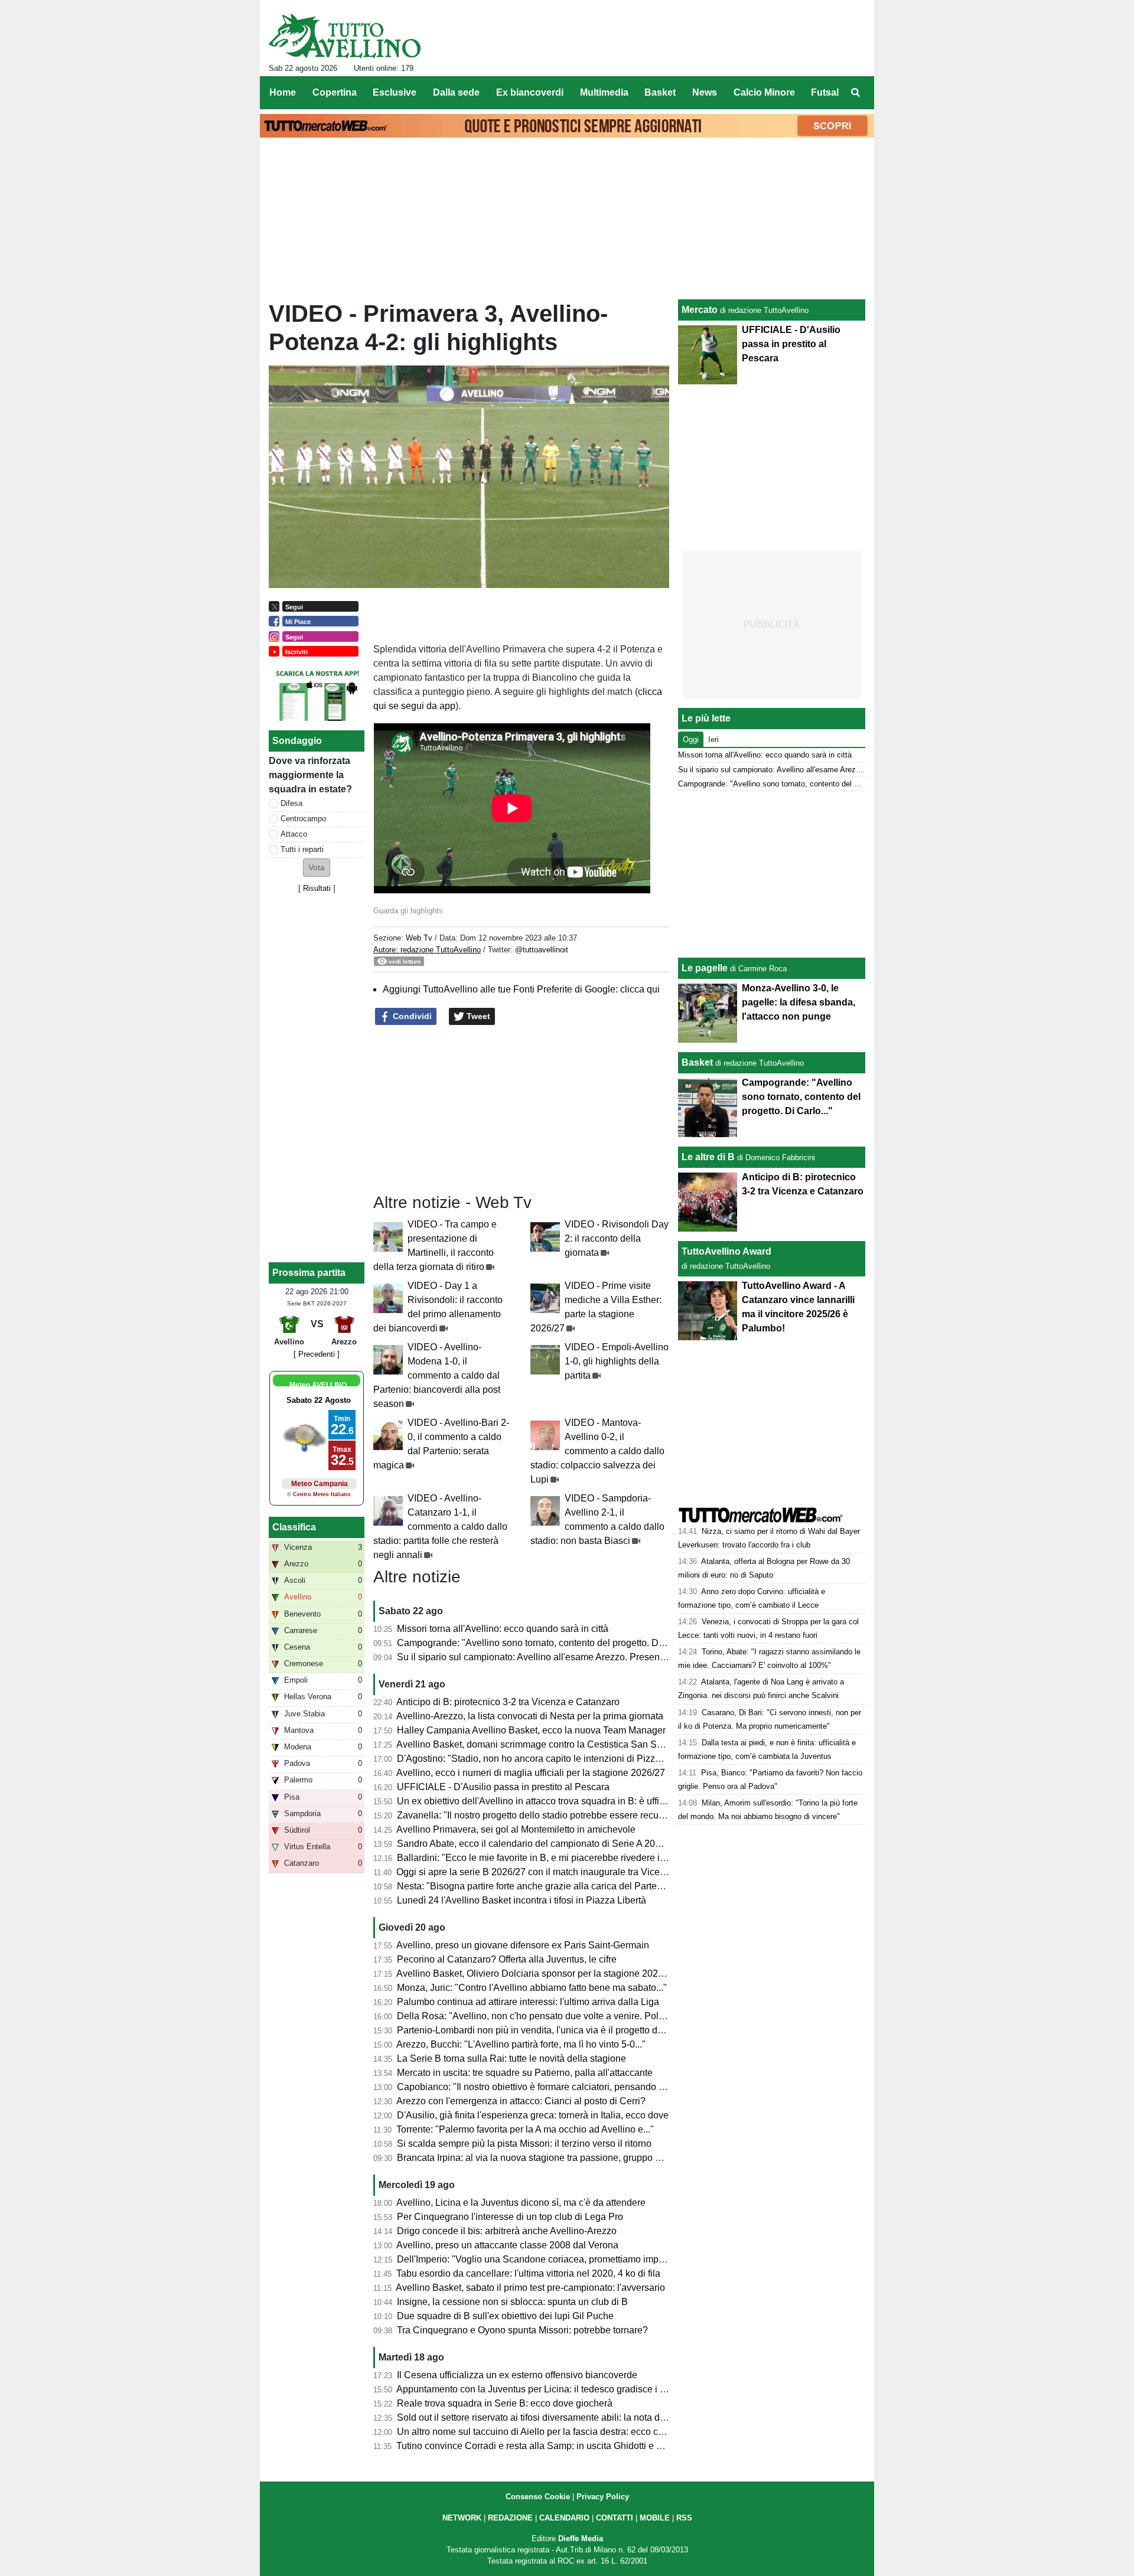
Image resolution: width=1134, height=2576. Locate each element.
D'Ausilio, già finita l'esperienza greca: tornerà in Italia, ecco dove (533, 2115)
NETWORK (462, 2518)
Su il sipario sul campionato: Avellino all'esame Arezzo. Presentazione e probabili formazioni (590, 1657)
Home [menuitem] (283, 92)
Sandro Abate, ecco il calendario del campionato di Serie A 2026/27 (538, 1844)
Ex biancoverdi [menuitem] (530, 92)
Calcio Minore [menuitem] (764, 92)
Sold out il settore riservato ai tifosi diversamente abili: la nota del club (542, 2417)
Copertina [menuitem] (335, 92)
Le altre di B (708, 1157)
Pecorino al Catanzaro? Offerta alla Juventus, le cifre (507, 1959)
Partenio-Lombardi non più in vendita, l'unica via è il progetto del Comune (550, 2030)
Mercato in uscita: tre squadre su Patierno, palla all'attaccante (525, 2073)
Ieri (713, 740)
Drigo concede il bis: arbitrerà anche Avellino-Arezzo (507, 2231)
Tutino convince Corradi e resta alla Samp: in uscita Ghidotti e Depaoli (543, 2446)
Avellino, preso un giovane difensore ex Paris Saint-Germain (523, 1945)
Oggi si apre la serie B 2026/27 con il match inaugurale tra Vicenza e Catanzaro (563, 1872)
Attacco (294, 834)
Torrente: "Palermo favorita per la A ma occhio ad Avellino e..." (525, 2129)
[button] (317, 868)
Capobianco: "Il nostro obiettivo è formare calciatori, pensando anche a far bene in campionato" (595, 2087)
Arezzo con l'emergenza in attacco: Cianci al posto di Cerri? (521, 2101)
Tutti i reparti (302, 849)
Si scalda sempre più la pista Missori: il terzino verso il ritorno (524, 2144)
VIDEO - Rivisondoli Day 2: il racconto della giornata (617, 1238)
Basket (697, 1062)
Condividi (411, 1016)
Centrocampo (303, 819)
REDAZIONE (510, 2518)
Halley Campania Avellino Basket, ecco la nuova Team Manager (531, 1730)
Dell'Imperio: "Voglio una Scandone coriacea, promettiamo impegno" (540, 2259)
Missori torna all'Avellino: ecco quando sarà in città (503, 1629)
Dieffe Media (581, 2539)
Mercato (700, 310)
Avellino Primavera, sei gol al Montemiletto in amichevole (516, 1829)
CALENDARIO (564, 2518)
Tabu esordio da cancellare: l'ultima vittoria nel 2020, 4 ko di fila (528, 2273)
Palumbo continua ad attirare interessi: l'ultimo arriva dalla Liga (528, 2002)
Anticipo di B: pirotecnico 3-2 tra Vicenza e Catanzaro (508, 1702)
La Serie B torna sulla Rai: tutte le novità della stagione (511, 2058)
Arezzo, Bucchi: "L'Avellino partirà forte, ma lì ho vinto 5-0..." (521, 2044)
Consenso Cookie (538, 2497)
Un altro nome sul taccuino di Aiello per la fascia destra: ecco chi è (535, 2432)
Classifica (294, 1527)
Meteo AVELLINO (318, 1385)
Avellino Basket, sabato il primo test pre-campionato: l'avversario (530, 2288)
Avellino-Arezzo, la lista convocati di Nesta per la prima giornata (530, 1716)
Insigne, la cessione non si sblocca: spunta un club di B (512, 2302)
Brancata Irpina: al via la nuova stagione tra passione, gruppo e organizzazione (562, 2158)
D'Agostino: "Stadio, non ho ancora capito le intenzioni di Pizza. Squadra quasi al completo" (589, 1759)
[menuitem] (855, 93)
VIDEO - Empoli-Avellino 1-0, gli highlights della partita (617, 1361)
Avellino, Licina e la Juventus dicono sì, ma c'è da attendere (521, 2203)
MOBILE (655, 2518)
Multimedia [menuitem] (604, 92)
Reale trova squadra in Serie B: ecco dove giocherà (505, 2403)
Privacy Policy (603, 2497)
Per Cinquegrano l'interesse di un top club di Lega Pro (510, 2217)
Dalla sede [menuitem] (456, 92)
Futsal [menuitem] (825, 92)
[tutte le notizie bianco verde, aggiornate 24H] (345, 36)
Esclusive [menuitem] (395, 92)
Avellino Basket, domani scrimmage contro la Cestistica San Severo (538, 1744)
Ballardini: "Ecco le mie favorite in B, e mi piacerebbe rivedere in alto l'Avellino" (562, 1858)
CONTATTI (615, 2518)
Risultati (317, 888)
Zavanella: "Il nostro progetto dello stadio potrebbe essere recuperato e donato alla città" (581, 1815)
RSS (684, 2518)
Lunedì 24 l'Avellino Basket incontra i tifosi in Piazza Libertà (522, 1900)
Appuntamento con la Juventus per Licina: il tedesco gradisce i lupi (536, 2389)
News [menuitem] (705, 92)
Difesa (291, 803)
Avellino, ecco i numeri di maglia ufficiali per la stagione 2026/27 (531, 1773)
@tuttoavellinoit (542, 950)
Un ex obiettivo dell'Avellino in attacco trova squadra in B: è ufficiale (538, 1801)
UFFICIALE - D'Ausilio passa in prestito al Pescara (503, 1787)
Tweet (477, 1016)
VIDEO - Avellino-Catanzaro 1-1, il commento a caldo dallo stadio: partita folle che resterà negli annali (440, 1527)
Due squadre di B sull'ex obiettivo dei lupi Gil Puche (505, 2316)
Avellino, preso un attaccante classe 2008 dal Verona (507, 2245)
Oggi (691, 740)
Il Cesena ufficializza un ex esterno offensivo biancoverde (517, 2375)
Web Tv (419, 938)
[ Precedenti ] (317, 1354)
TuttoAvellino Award (726, 1251)
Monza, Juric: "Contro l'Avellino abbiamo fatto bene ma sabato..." (532, 1988)
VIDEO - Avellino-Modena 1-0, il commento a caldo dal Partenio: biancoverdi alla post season (437, 1375)
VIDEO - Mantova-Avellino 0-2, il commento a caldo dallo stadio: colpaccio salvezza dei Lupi (597, 1451)
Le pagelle (705, 968)
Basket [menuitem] (660, 92)
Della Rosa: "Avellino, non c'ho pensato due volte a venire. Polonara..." (545, 2016)
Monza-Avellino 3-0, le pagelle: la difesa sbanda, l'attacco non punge (799, 1002)
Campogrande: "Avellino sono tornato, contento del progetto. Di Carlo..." (547, 1643)
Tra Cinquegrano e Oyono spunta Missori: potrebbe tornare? (522, 2330)
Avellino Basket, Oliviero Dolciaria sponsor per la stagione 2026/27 (536, 1973)
